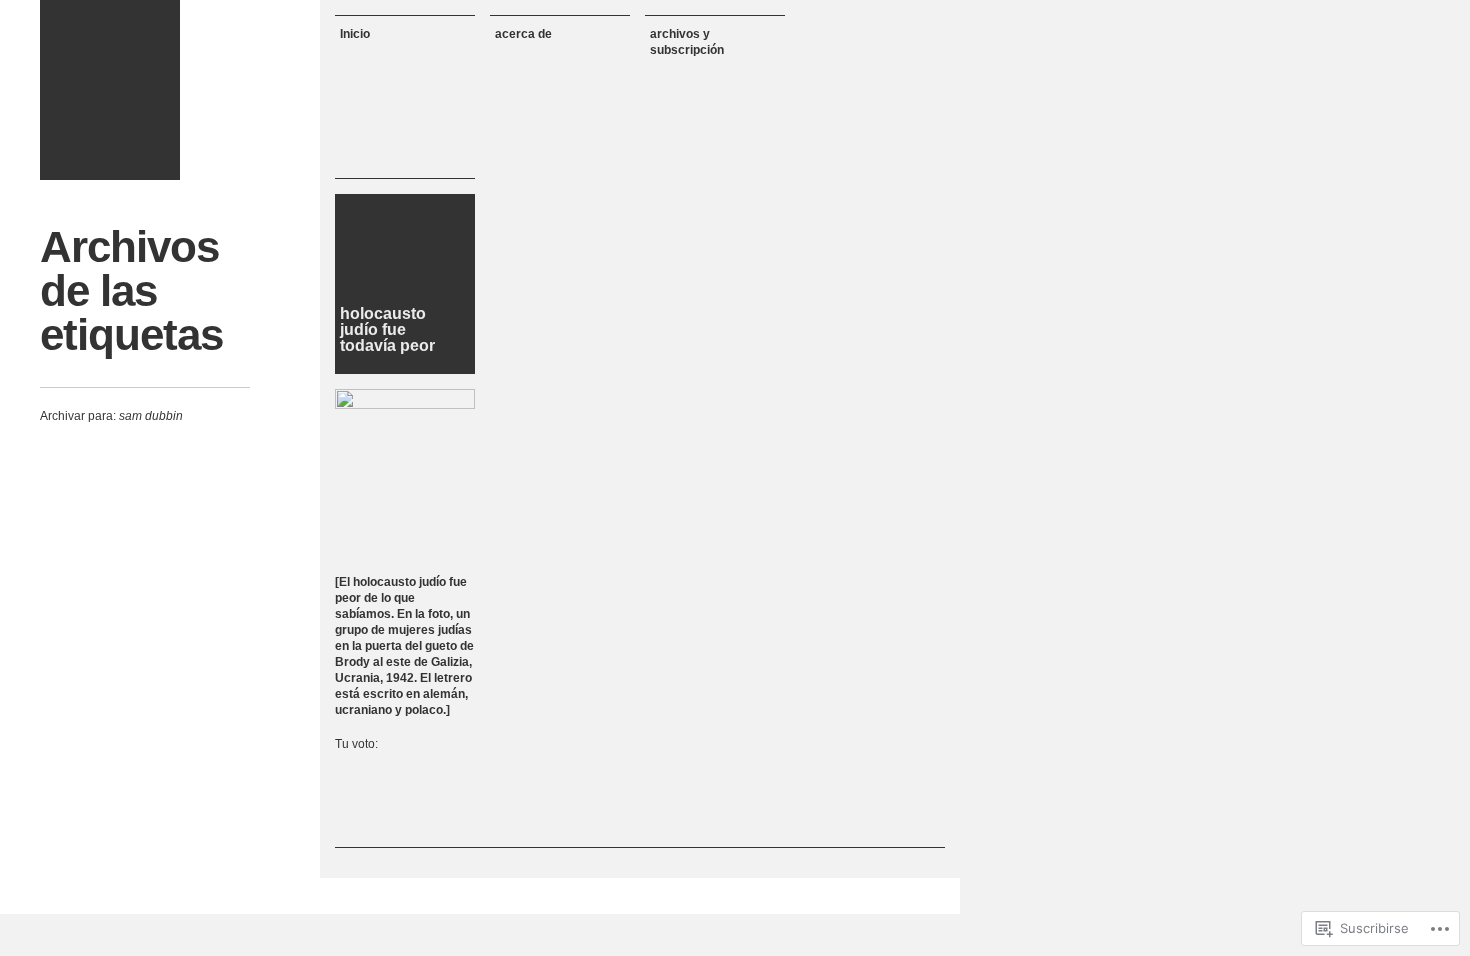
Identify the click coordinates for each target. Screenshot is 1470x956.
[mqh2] (110, 90)
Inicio (355, 34)
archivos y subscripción (687, 42)
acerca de (523, 34)
